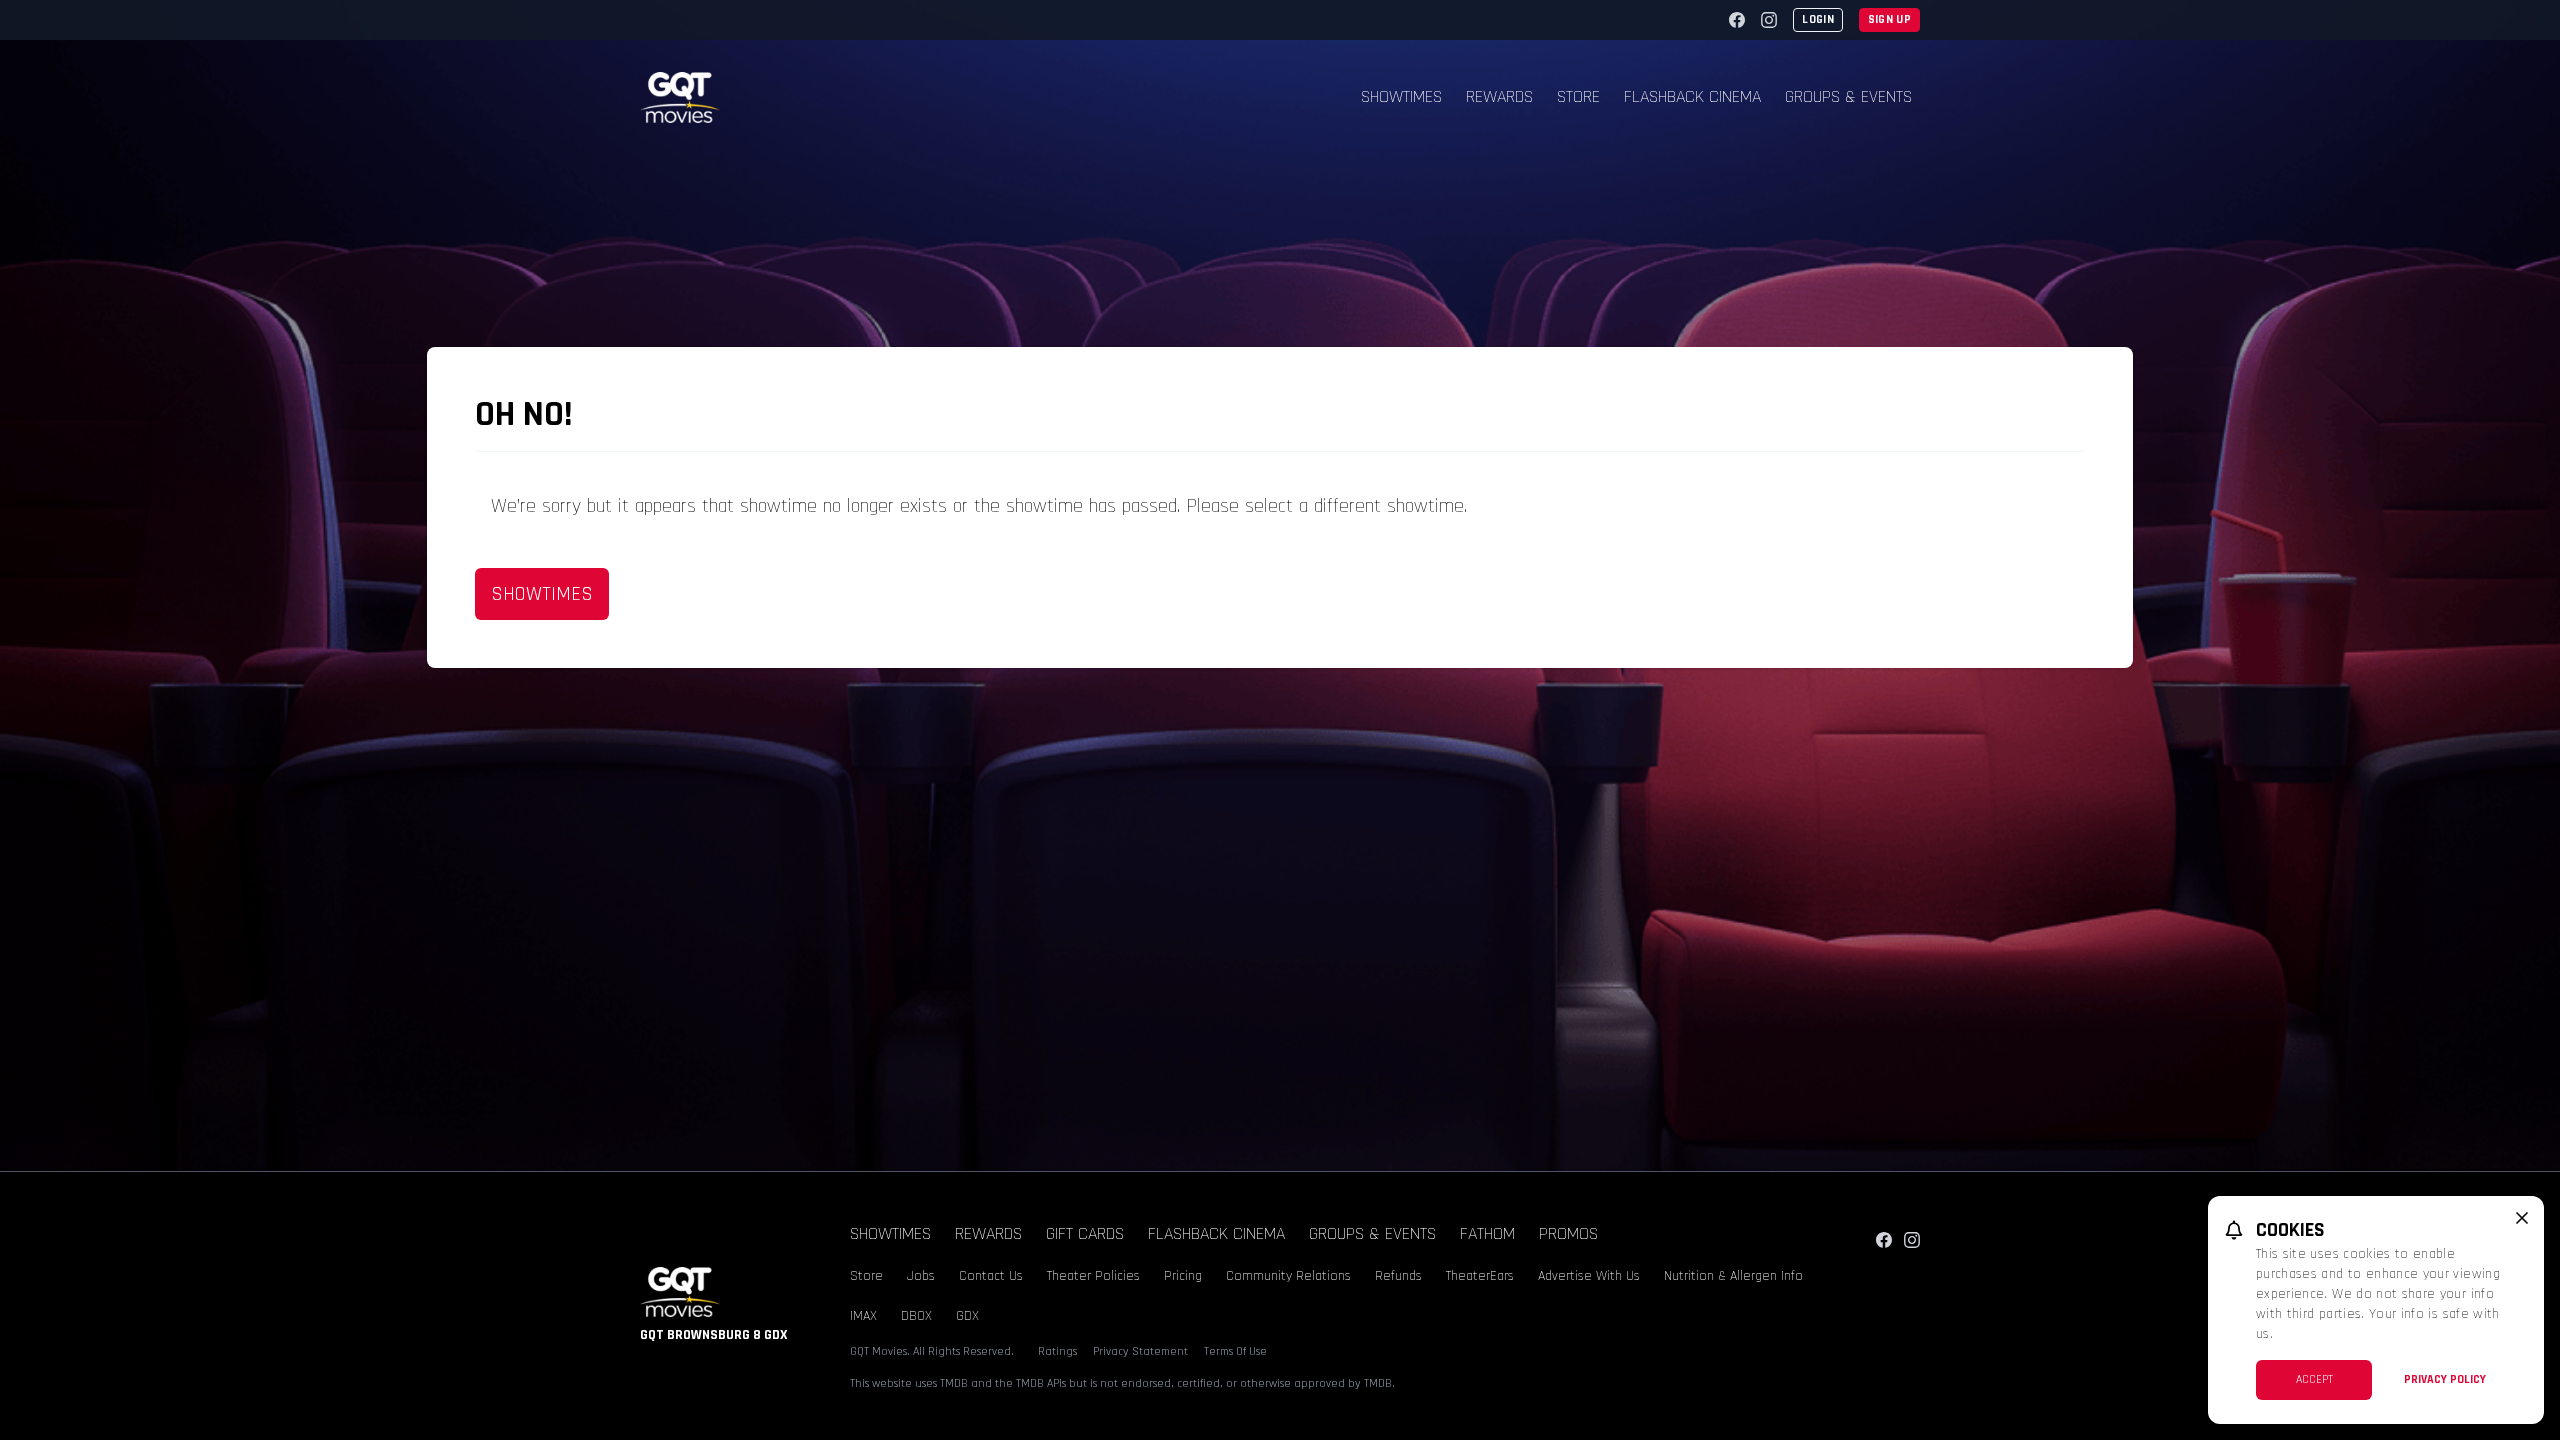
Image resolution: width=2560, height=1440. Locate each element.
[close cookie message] (2522, 1218)
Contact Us (991, 1276)
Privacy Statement (1140, 1351)
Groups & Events (1848, 96)
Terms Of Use (1235, 1351)
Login (1818, 19)
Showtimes (1401, 96)
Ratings (1057, 1351)
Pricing (1183, 1276)
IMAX (863, 1316)
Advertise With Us (1589, 1276)
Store (1578, 96)
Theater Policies (1093, 1276)
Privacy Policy (2445, 1379)
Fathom (1487, 1233)
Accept (2314, 1379)
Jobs (921, 1276)
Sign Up (1889, 19)
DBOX (916, 1316)
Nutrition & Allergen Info (1733, 1276)
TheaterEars (1480, 1276)
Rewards (1499, 96)
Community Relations (1288, 1276)
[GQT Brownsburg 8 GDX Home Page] (680, 97)
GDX (967, 1316)
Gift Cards (1085, 1233)
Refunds (1398, 1276)
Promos (1568, 1233)
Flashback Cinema (1692, 96)
